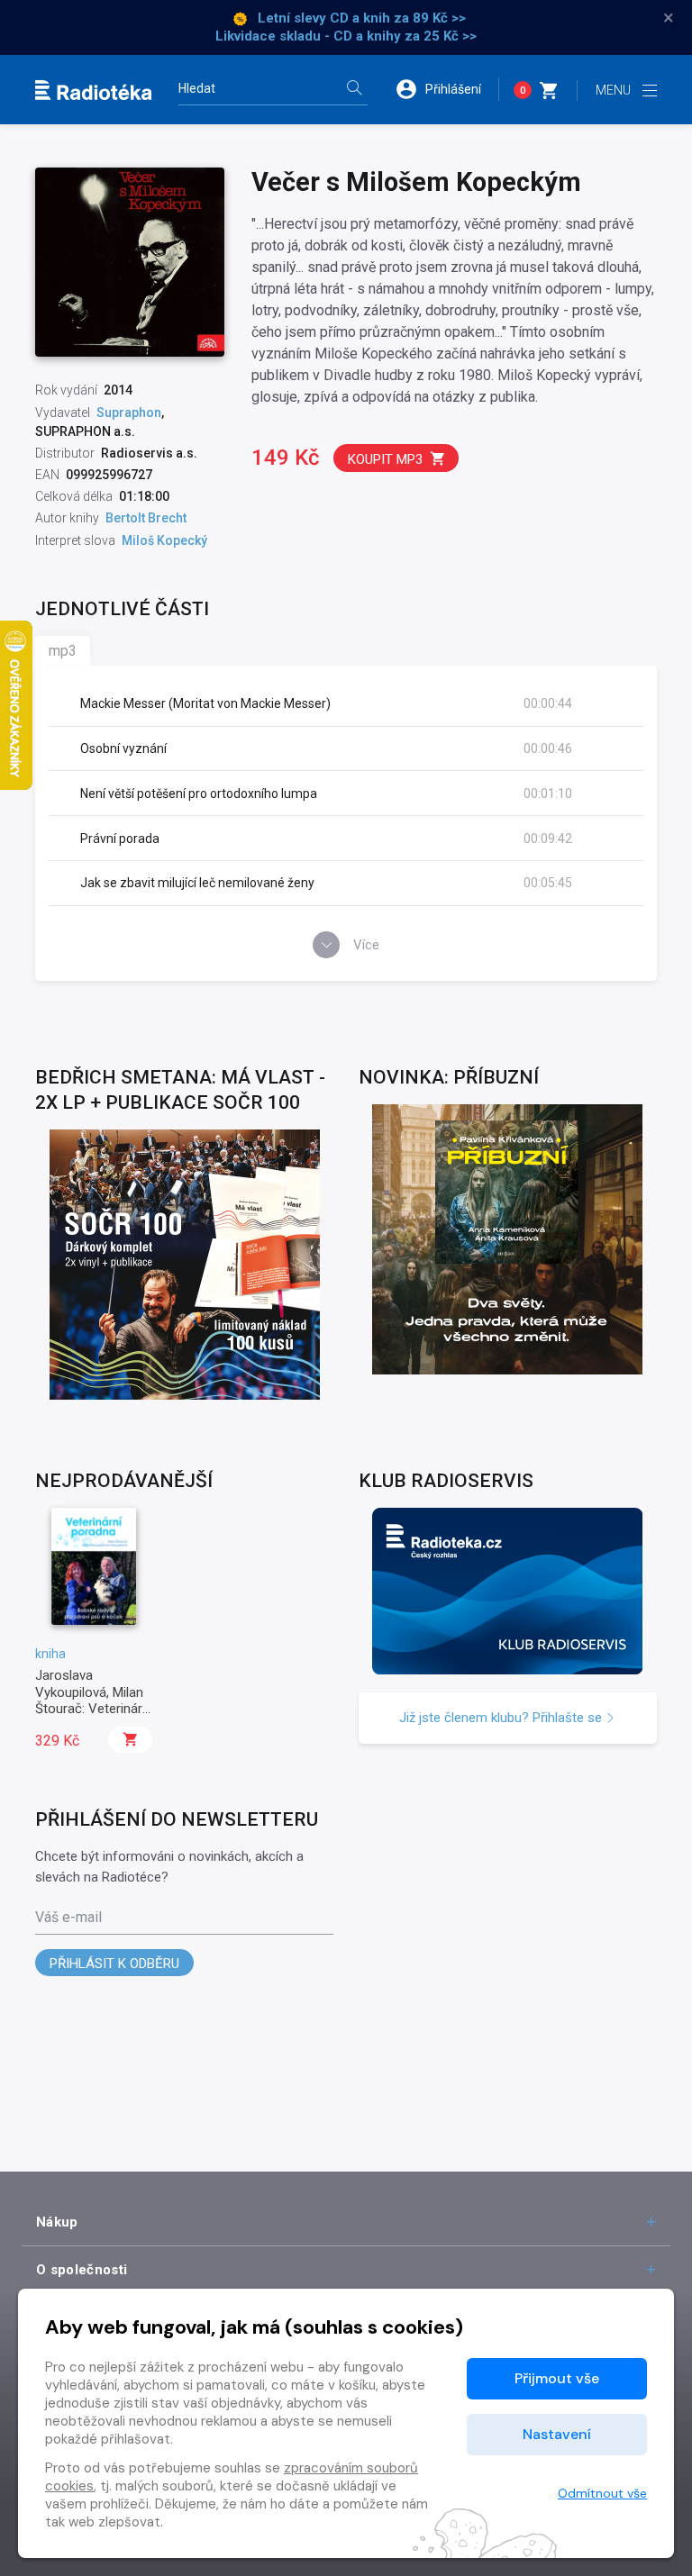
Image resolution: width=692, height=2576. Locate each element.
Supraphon (129, 413)
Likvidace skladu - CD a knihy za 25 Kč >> (346, 36)
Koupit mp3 (385, 459)
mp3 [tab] (63, 651)
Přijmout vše (557, 2378)
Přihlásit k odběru (114, 1964)
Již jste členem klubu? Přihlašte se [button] (502, 1718)
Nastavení (557, 2434)
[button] (447, 89)
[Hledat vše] (354, 90)
